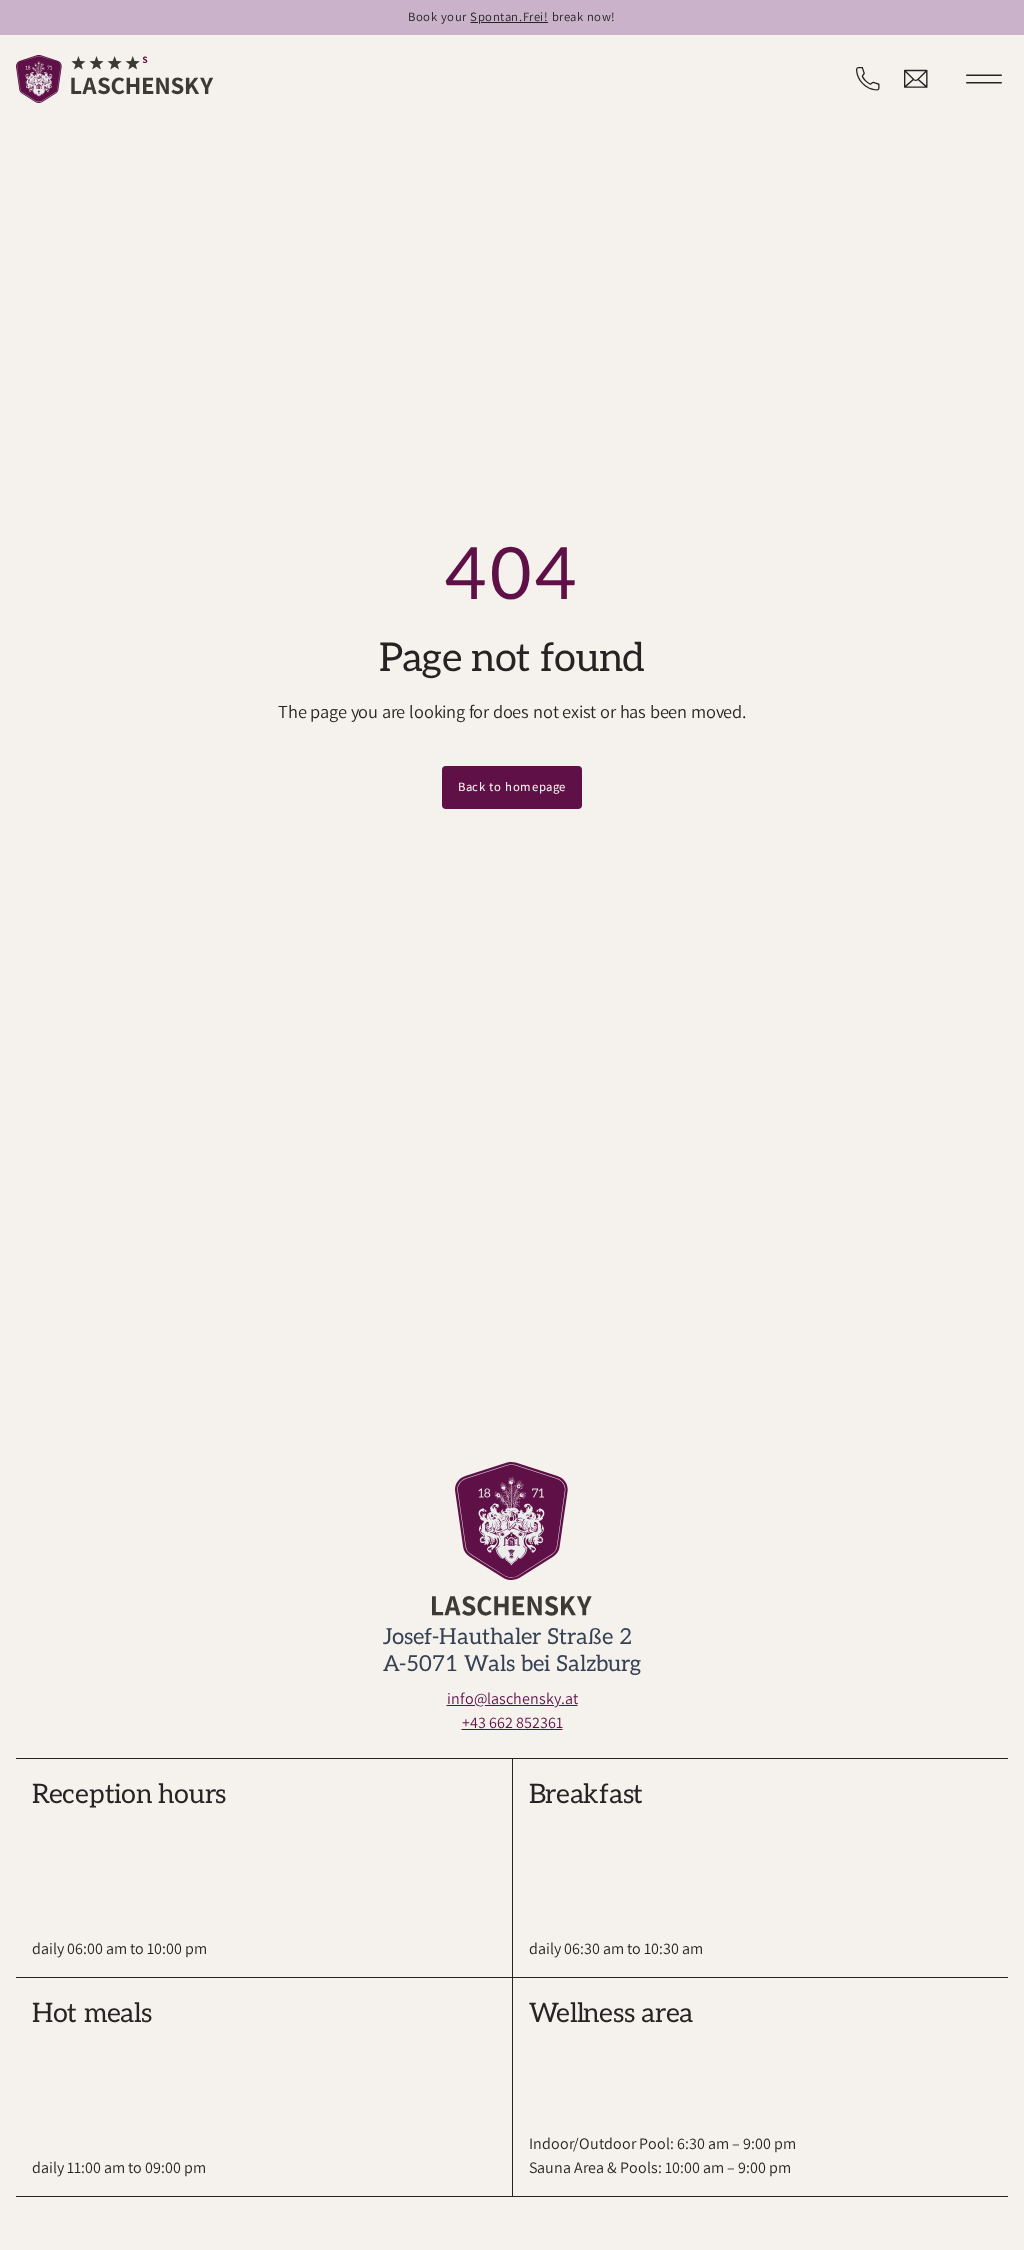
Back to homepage (512, 786)
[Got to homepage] (115, 79)
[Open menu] (984, 79)
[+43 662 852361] (868, 79)
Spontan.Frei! (509, 16)
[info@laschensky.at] (916, 79)
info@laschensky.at (512, 1698)
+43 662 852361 (512, 1722)
